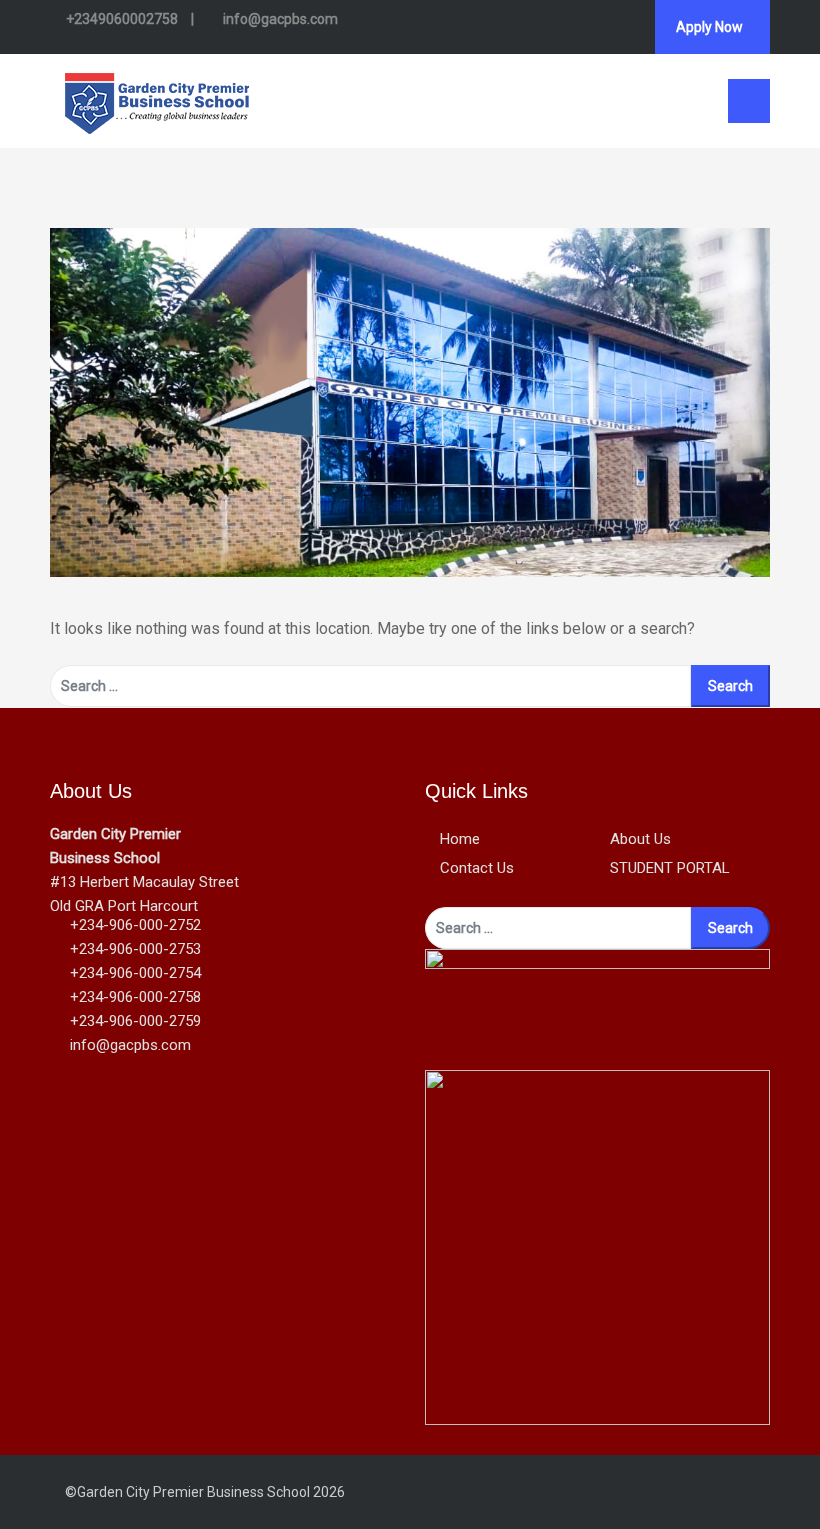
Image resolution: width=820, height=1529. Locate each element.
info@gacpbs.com (279, 19)
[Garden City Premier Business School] (157, 99)
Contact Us (477, 868)
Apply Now (709, 27)
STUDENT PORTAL (670, 868)
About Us (640, 839)
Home (460, 839)
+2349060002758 (122, 19)
